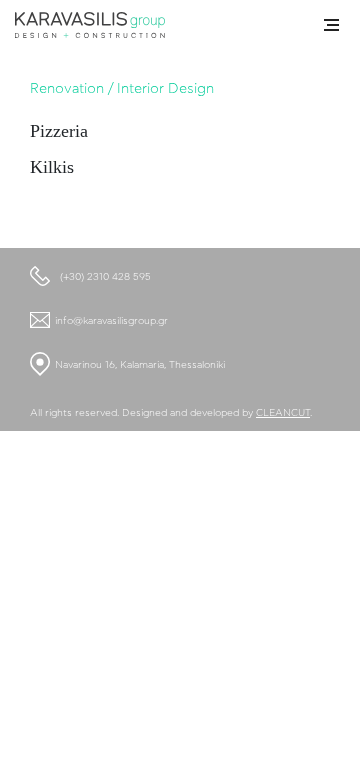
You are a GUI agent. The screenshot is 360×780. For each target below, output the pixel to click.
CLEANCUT (283, 413)
